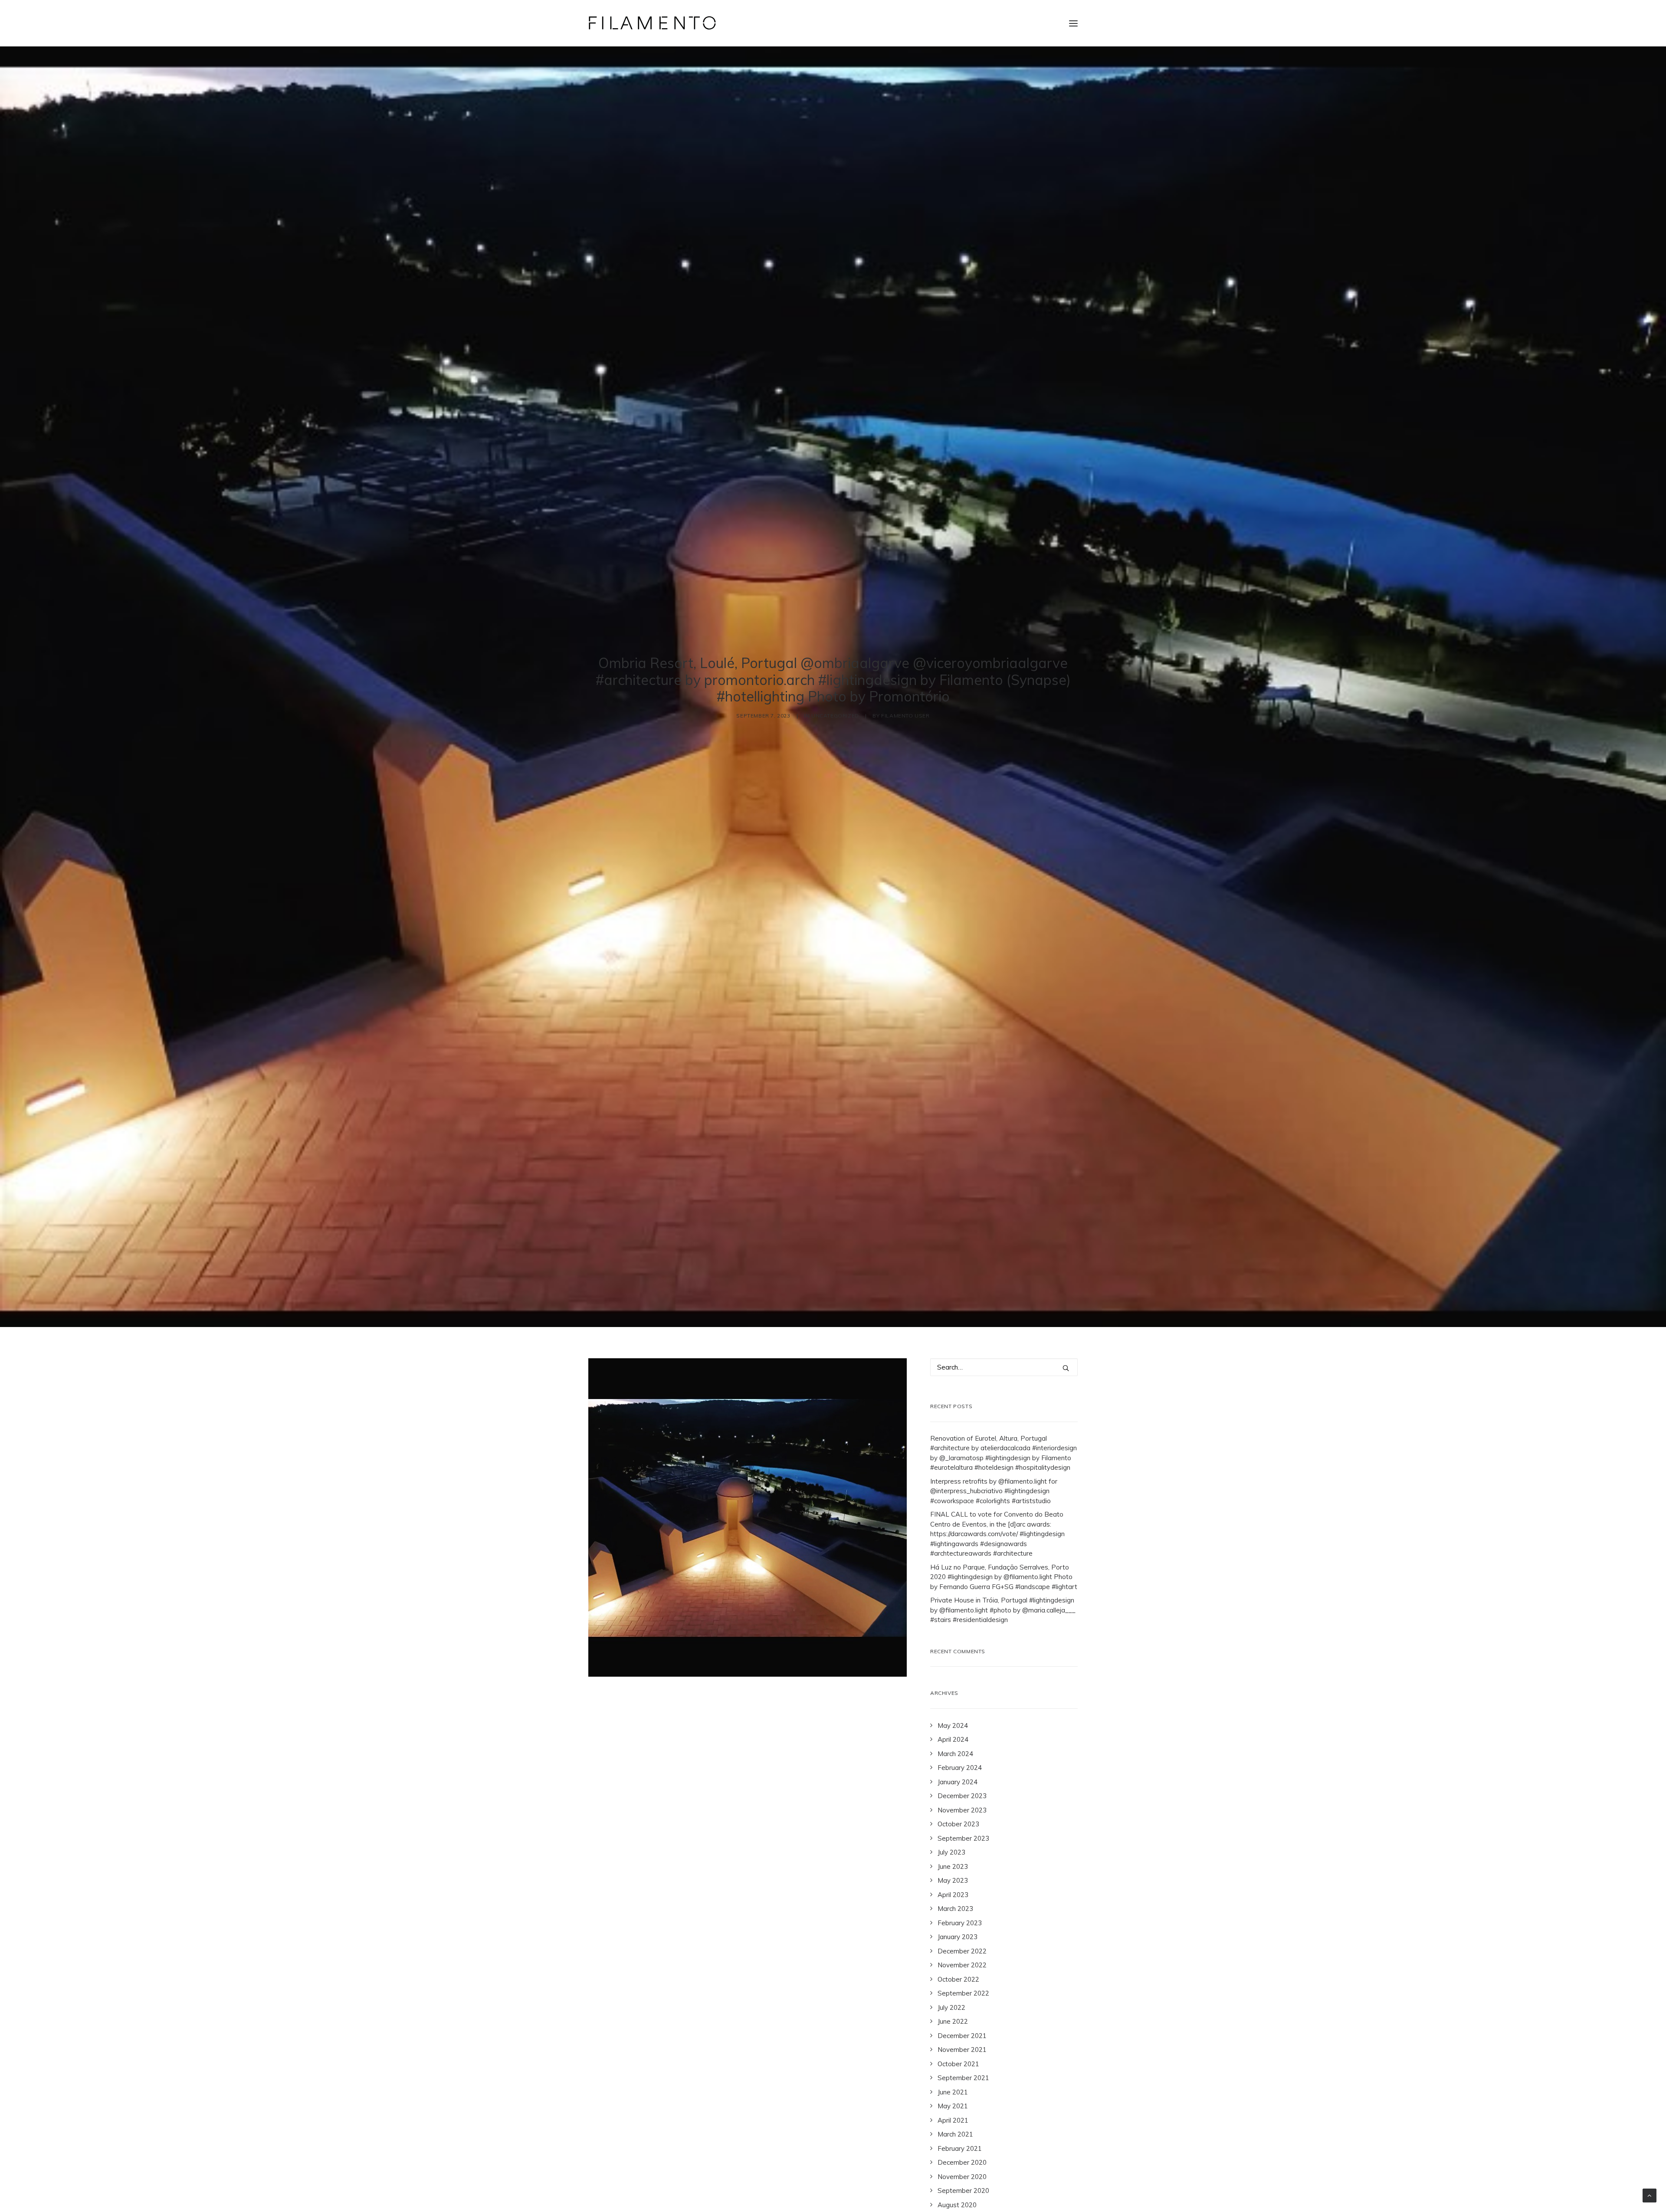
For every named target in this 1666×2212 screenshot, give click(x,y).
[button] (1073, 23)
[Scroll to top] (1650, 2195)
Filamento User (905, 716)
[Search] (1004, 1367)
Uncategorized (835, 716)
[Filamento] (652, 23)
